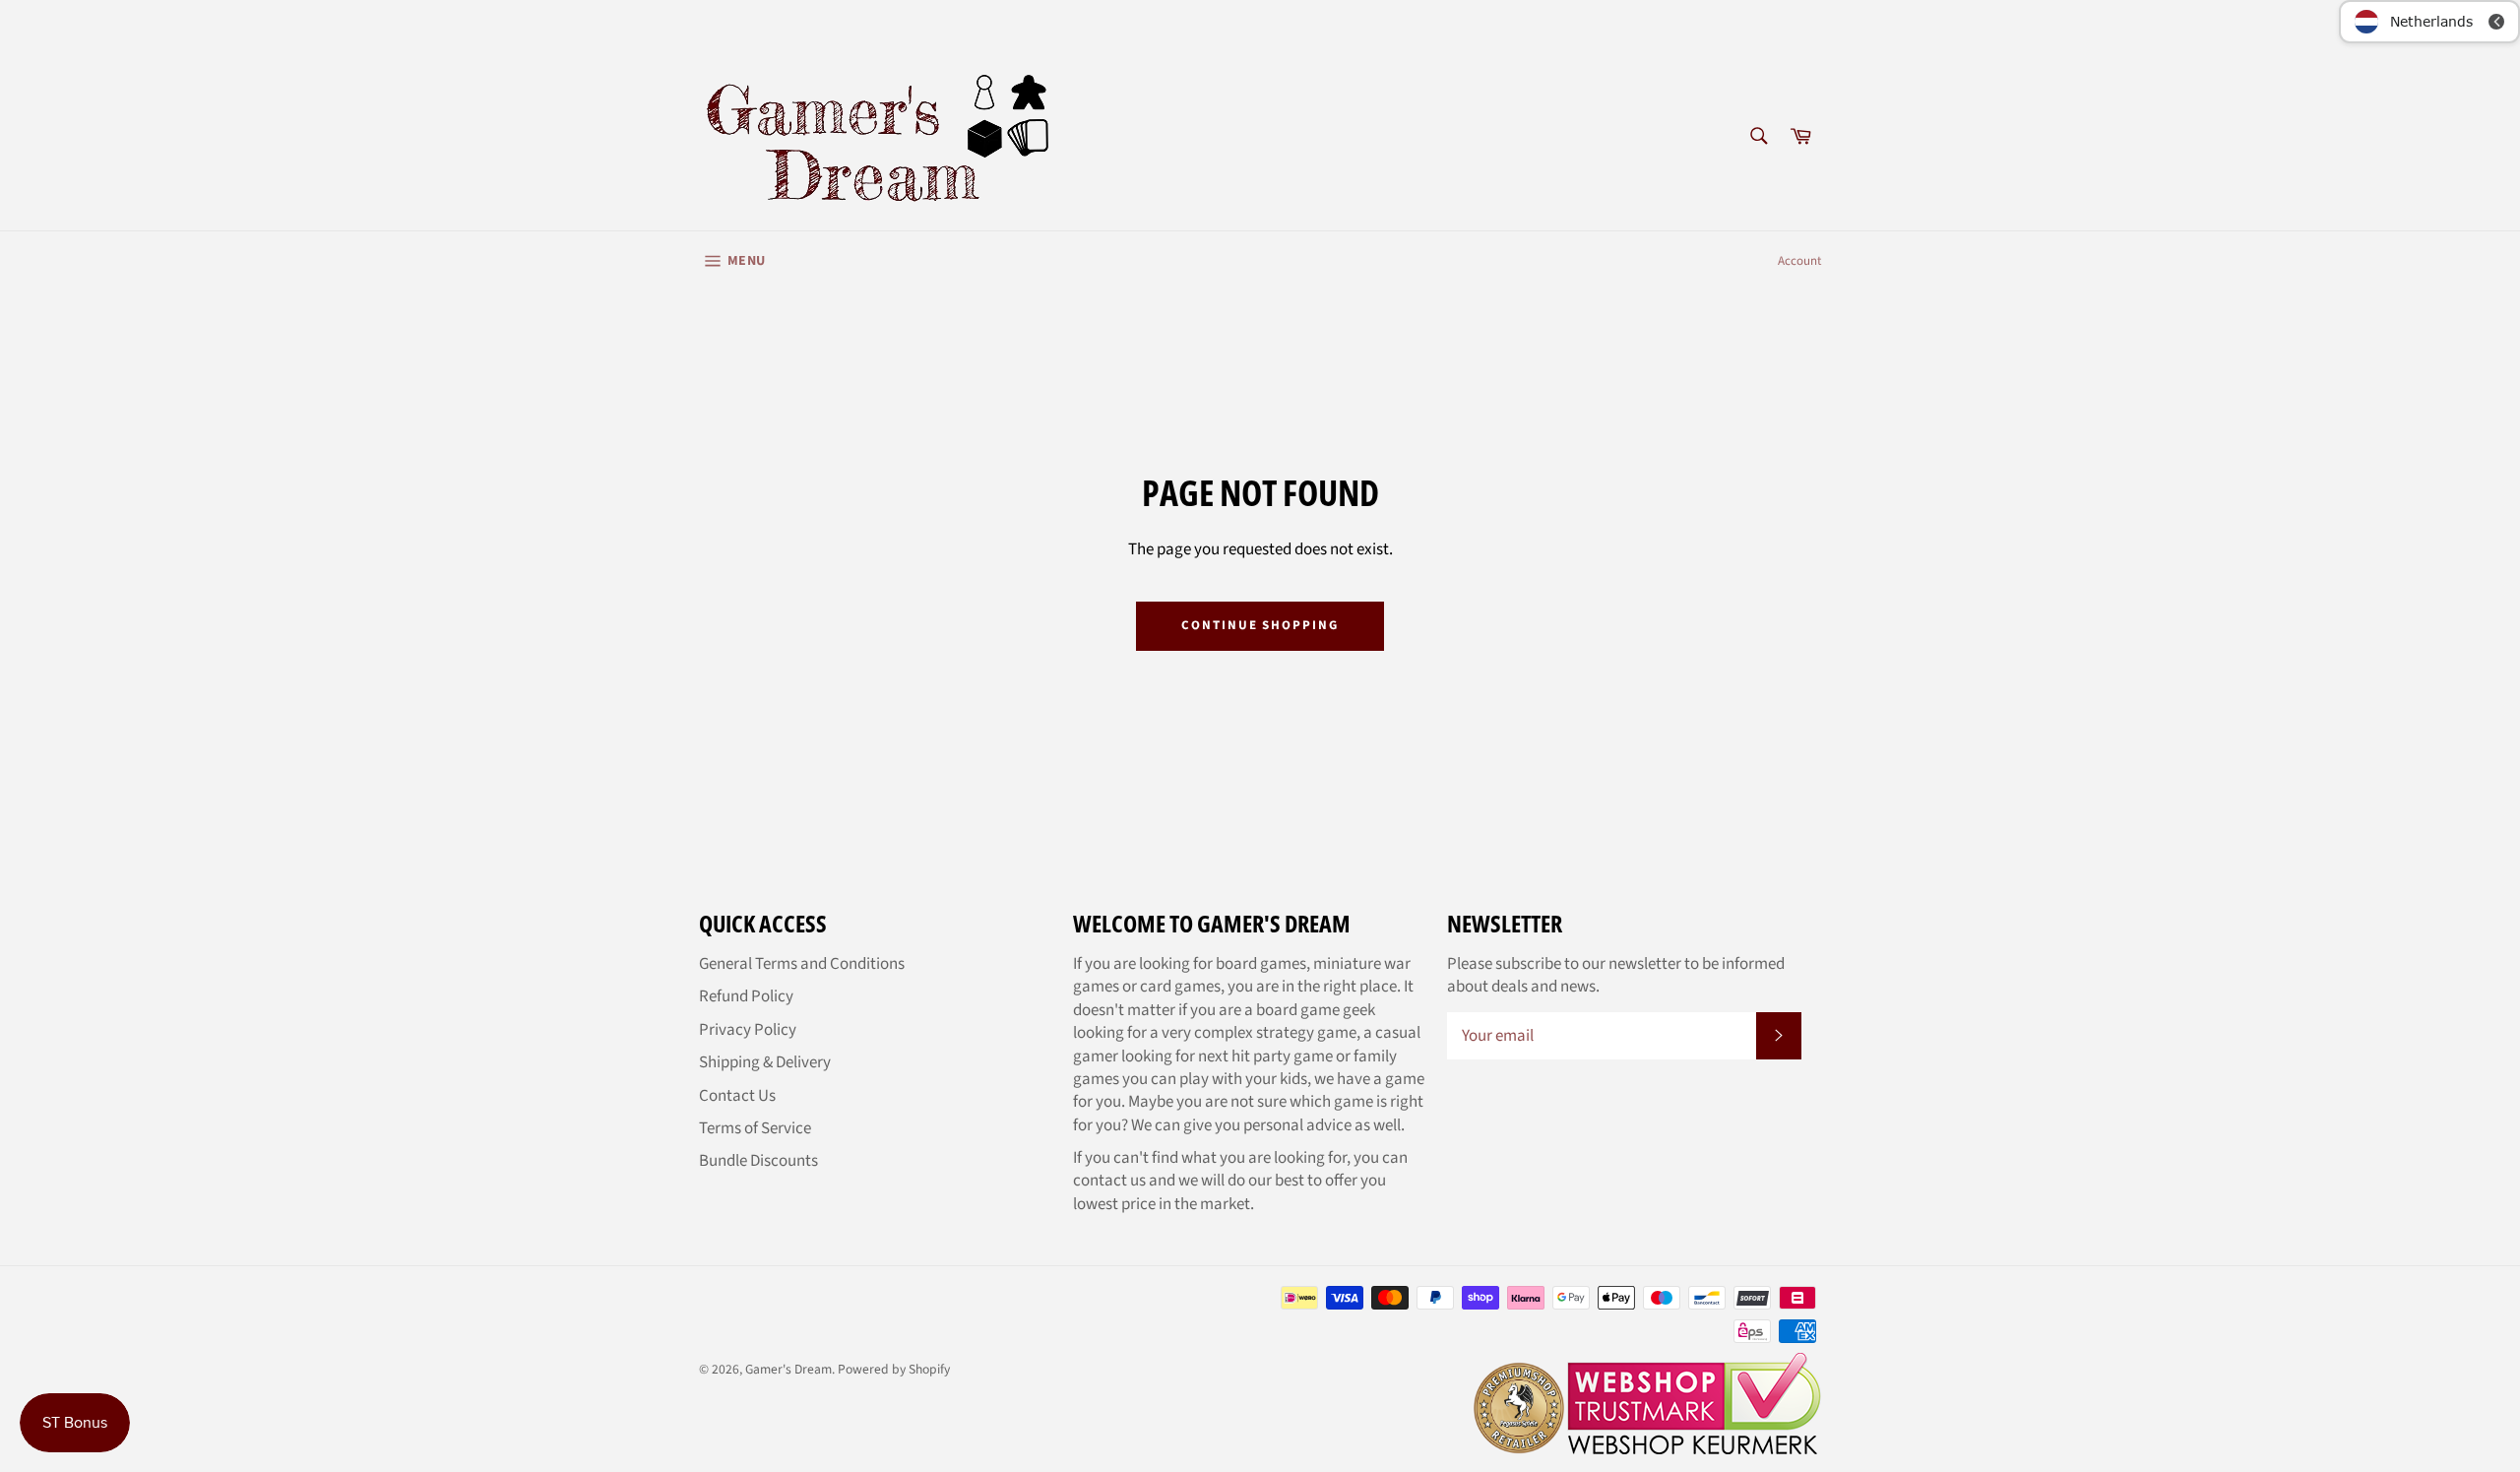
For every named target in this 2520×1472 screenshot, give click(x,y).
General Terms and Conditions (802, 964)
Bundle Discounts (758, 1161)
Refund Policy (746, 996)
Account (1799, 261)
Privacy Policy (748, 1030)
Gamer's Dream (788, 1369)
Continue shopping (1260, 625)
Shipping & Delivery (765, 1062)
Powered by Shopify (894, 1369)
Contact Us (737, 1096)
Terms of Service (755, 1128)
